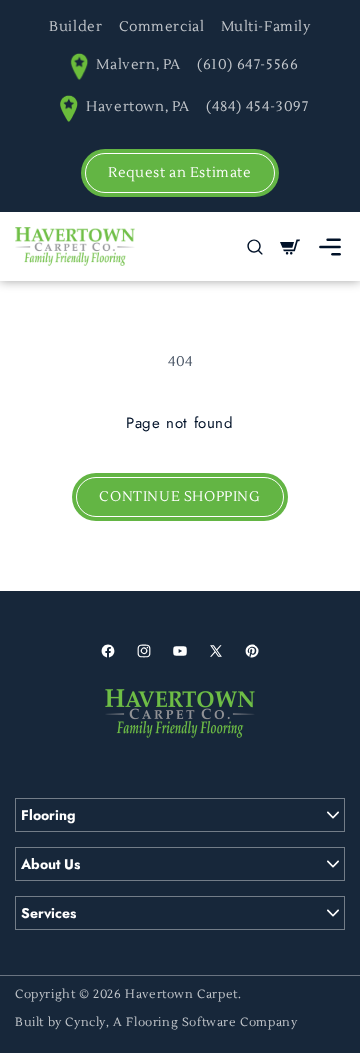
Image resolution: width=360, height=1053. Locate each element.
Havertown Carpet (181, 994)
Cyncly (85, 1022)
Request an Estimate (179, 173)
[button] (330, 247)
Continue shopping (179, 497)
